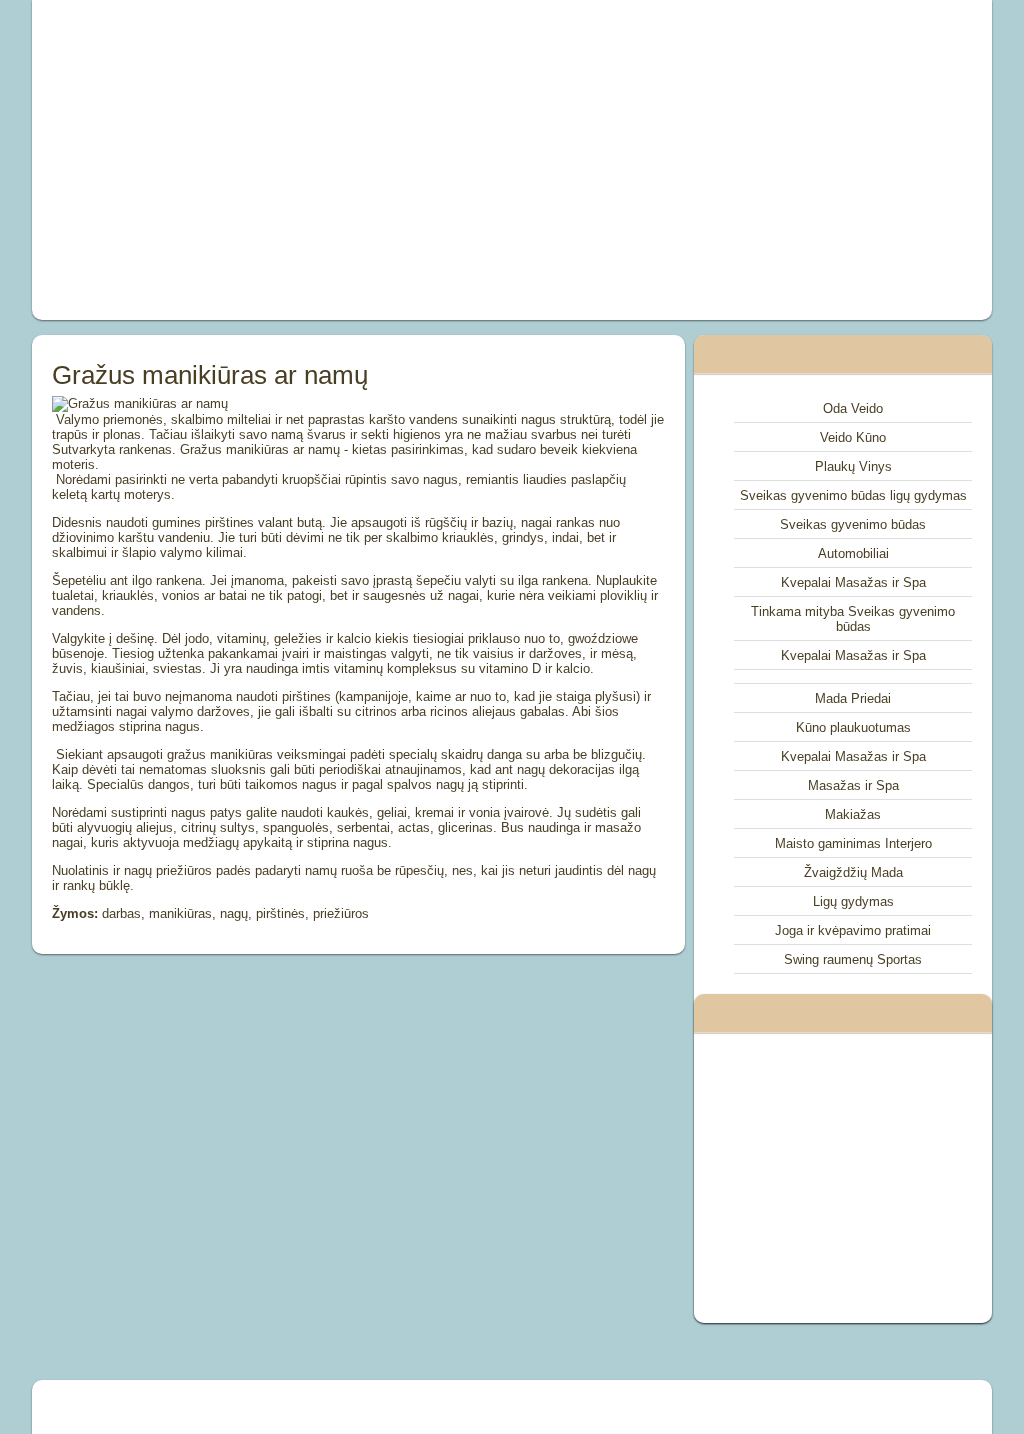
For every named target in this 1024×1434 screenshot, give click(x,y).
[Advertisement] (328, 160)
